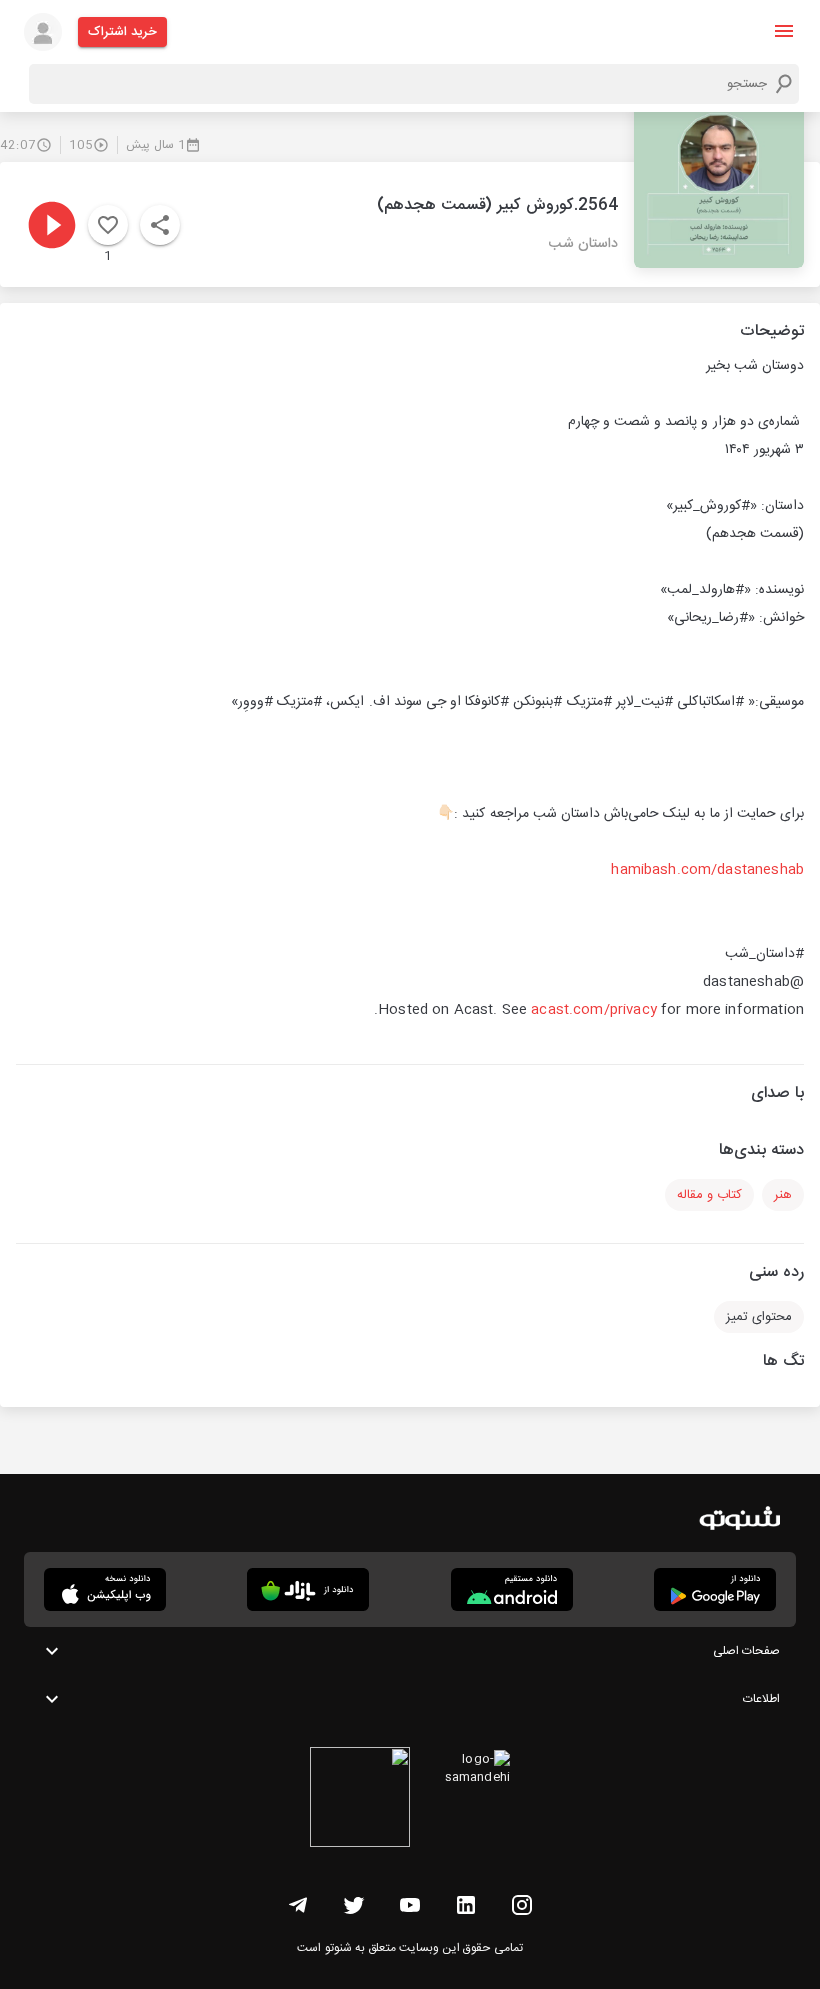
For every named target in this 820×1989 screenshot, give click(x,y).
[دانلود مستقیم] (512, 1589)
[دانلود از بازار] (308, 1589)
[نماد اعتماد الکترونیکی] (360, 1800)
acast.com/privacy (594, 1010)
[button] (784, 31)
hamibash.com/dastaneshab (707, 870)
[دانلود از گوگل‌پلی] (715, 1589)
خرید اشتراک (122, 32)
